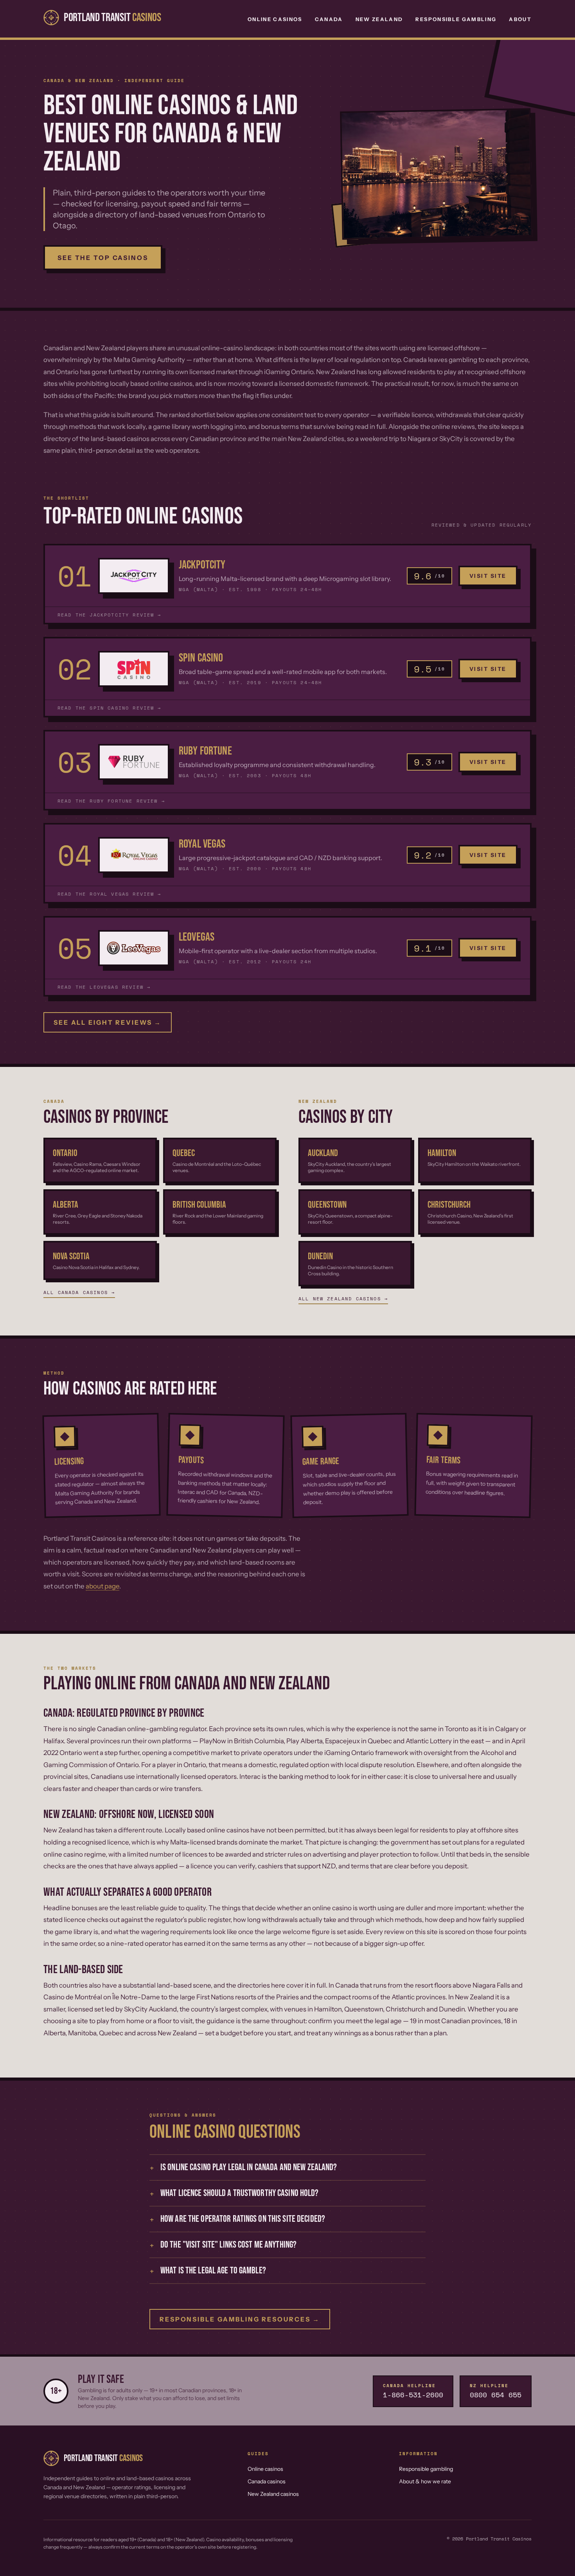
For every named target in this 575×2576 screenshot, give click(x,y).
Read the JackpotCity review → (110, 615)
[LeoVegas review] (134, 948)
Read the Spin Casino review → (110, 708)
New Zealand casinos (273, 2494)
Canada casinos (267, 2481)
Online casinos (265, 2469)
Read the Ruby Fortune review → (111, 801)
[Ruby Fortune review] (134, 762)
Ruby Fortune (205, 751)
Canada (329, 19)
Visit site (488, 576)
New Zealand (379, 19)
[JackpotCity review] (134, 576)
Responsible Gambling (456, 19)
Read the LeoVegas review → (104, 987)
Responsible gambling (426, 2469)
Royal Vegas (202, 844)
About (520, 19)
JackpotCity (202, 565)
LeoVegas (197, 937)
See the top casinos (103, 258)
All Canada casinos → (79, 1292)
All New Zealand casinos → (343, 1299)
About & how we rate (425, 2481)
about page (102, 1586)
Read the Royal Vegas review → (110, 894)
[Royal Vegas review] (134, 855)
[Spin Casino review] (134, 669)
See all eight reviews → (108, 1022)
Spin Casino (201, 658)
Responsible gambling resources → (240, 2319)
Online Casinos (275, 19)
